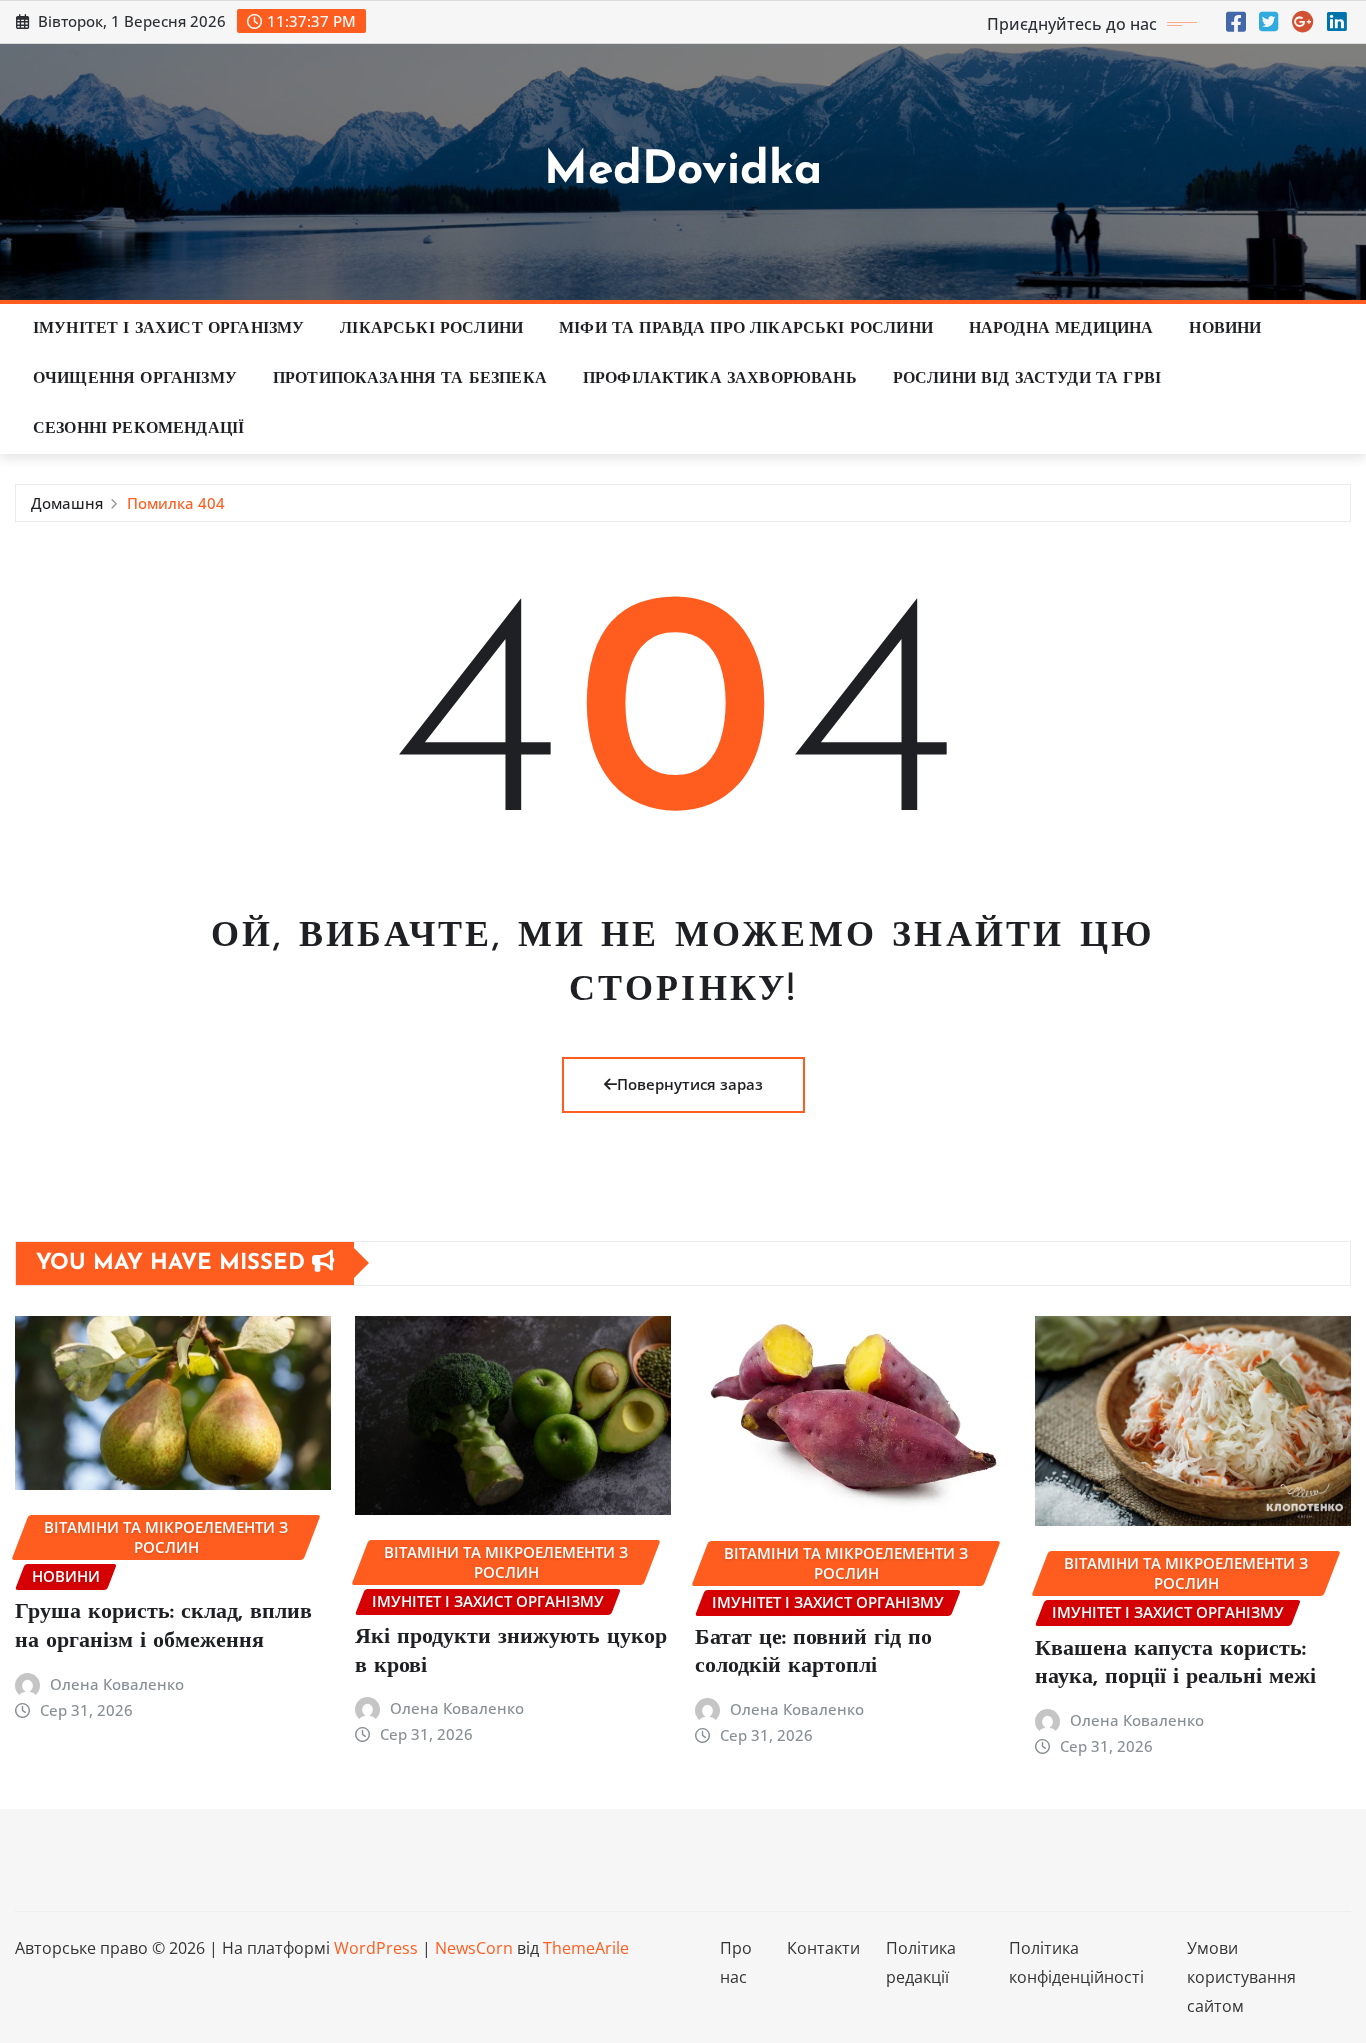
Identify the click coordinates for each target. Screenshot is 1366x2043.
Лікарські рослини (431, 329)
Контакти (823, 1948)
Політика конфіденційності (1076, 1962)
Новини (1225, 329)
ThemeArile (586, 1948)
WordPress (376, 1948)
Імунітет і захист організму (168, 329)
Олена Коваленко (117, 1684)
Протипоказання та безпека (410, 379)
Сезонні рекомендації (138, 429)
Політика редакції (921, 1962)
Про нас (736, 1962)
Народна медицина (1061, 329)
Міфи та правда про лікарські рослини (746, 329)
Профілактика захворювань (720, 379)
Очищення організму (135, 379)
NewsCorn (474, 1948)
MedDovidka (683, 171)
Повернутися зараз (690, 1084)
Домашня (67, 503)
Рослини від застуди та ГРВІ (1027, 379)
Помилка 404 (176, 503)
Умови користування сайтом (1241, 1977)
